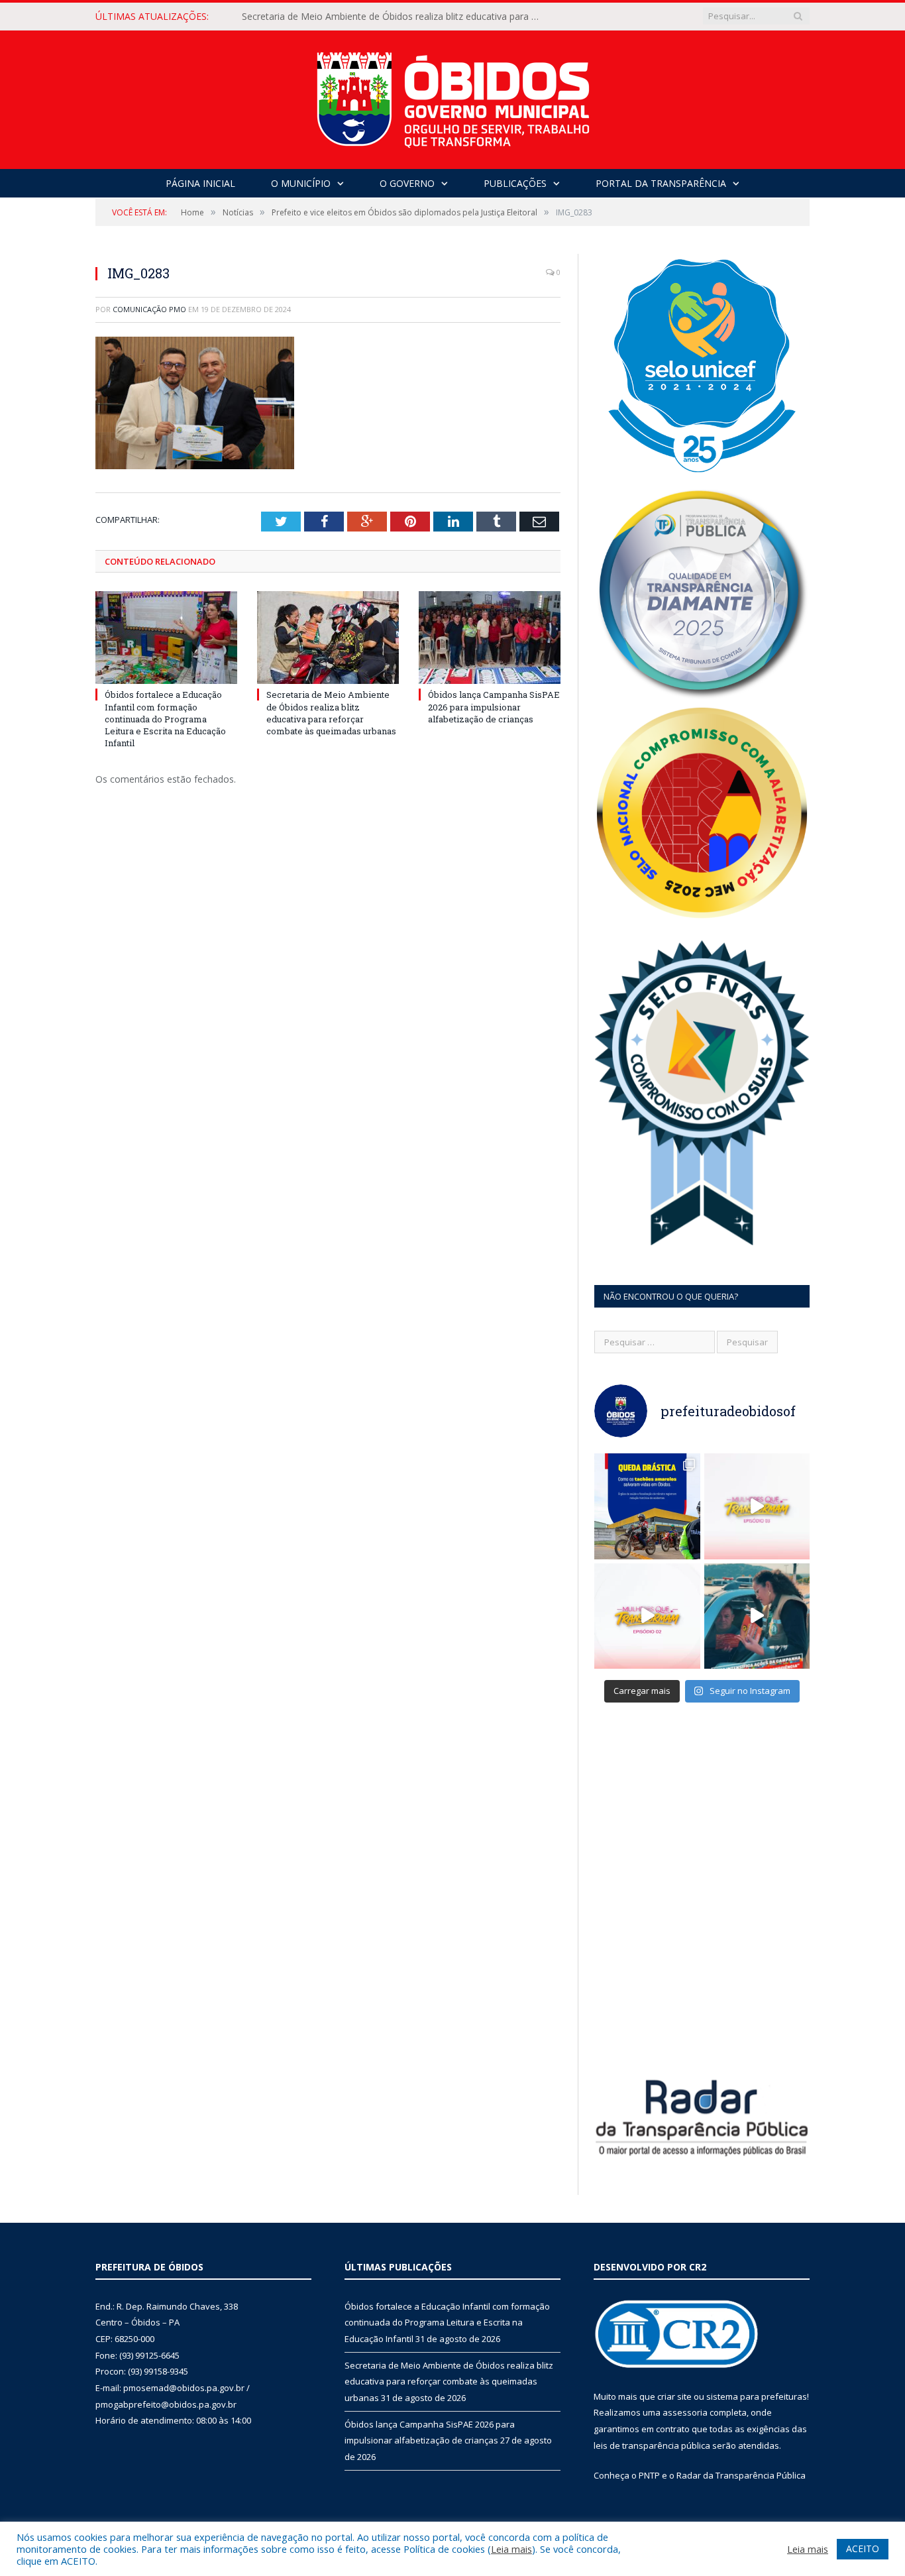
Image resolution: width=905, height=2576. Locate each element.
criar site (674, 2396)
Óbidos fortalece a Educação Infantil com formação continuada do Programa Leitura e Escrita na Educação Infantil (165, 719)
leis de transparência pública (652, 2445)
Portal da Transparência (661, 183)
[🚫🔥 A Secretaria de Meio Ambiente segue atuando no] (757, 1616)
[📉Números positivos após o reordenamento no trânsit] (647, 1506)
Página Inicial (200, 183)
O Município (301, 183)
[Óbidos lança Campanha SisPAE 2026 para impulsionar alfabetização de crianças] (490, 638)
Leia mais (511, 2549)
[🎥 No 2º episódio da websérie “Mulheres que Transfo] (647, 1616)
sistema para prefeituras (757, 2396)
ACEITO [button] (863, 2548)
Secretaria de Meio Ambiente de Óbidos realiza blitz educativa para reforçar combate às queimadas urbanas (394, 17)
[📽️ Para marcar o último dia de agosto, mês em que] (757, 1506)
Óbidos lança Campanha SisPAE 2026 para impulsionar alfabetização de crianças (494, 706)
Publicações (515, 183)
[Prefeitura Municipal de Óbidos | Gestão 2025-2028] (453, 96)
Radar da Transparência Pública (741, 2475)
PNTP (649, 2475)
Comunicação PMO (149, 309)
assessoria (685, 2412)
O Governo (407, 183)
